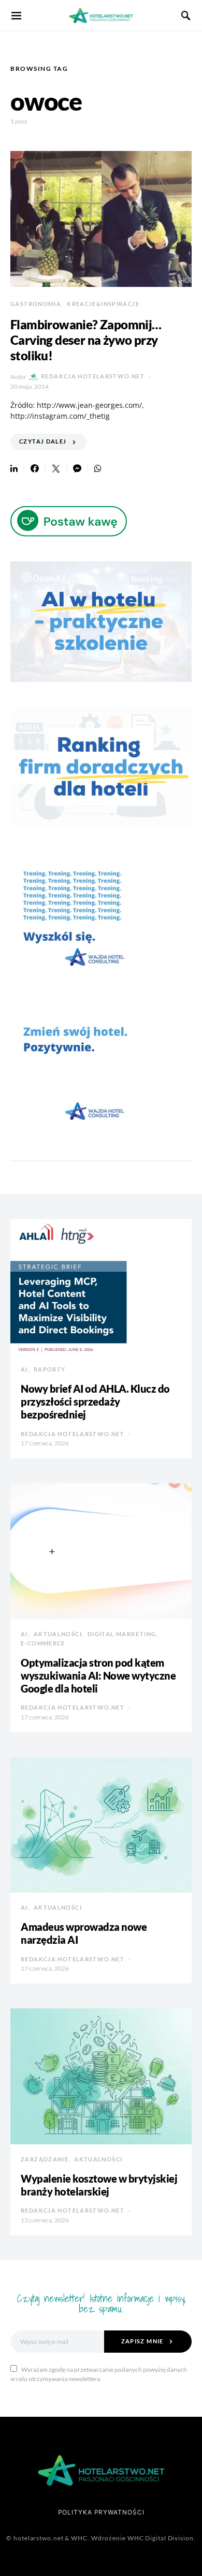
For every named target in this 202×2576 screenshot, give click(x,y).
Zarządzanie (45, 2159)
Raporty (50, 1369)
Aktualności (58, 1634)
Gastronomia (36, 304)
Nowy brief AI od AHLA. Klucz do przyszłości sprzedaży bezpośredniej (95, 1401)
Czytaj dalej (43, 441)
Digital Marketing (122, 1634)
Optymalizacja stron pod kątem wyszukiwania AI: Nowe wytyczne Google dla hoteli (98, 1675)
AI (24, 1369)
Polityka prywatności (101, 2512)
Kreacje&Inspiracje (103, 304)
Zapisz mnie (142, 2341)
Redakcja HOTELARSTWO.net (93, 376)
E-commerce (43, 1643)
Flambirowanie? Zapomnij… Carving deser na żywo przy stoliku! (86, 340)
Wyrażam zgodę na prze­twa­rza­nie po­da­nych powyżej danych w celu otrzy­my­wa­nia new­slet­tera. (99, 2374)
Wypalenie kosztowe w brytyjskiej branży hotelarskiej (99, 2185)
